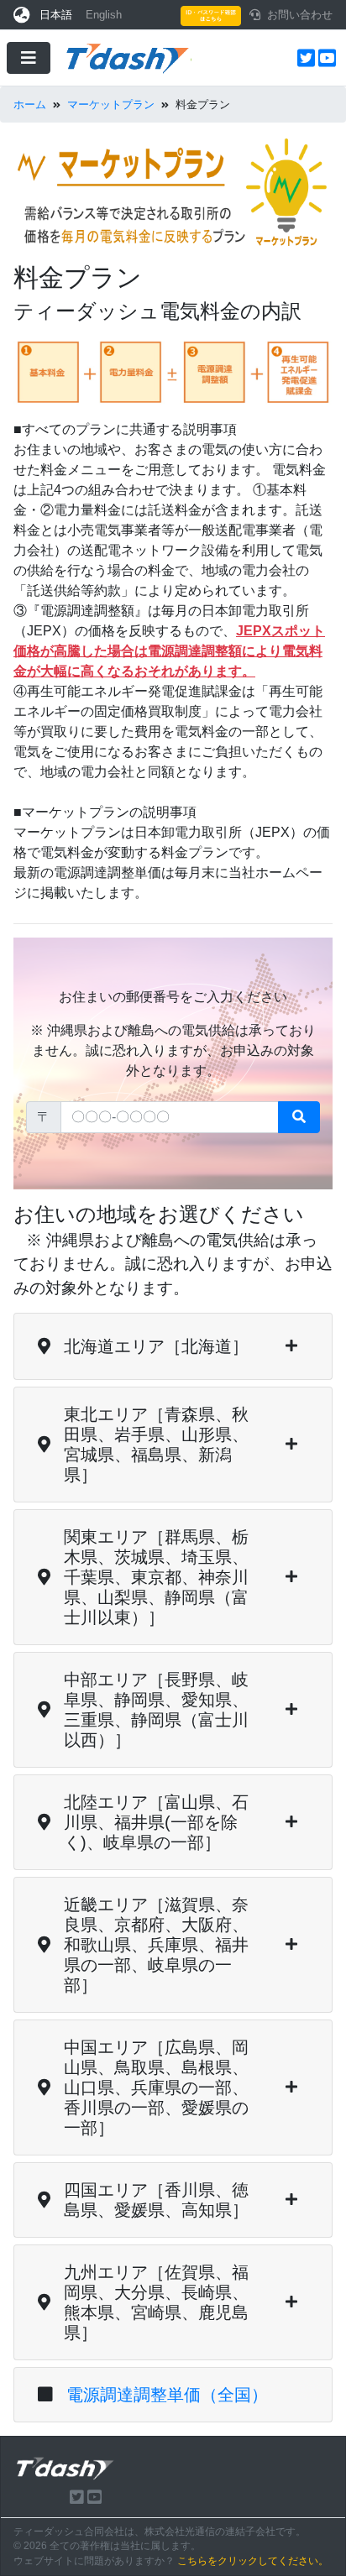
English (104, 15)
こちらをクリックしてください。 (253, 2561)
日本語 (56, 15)
